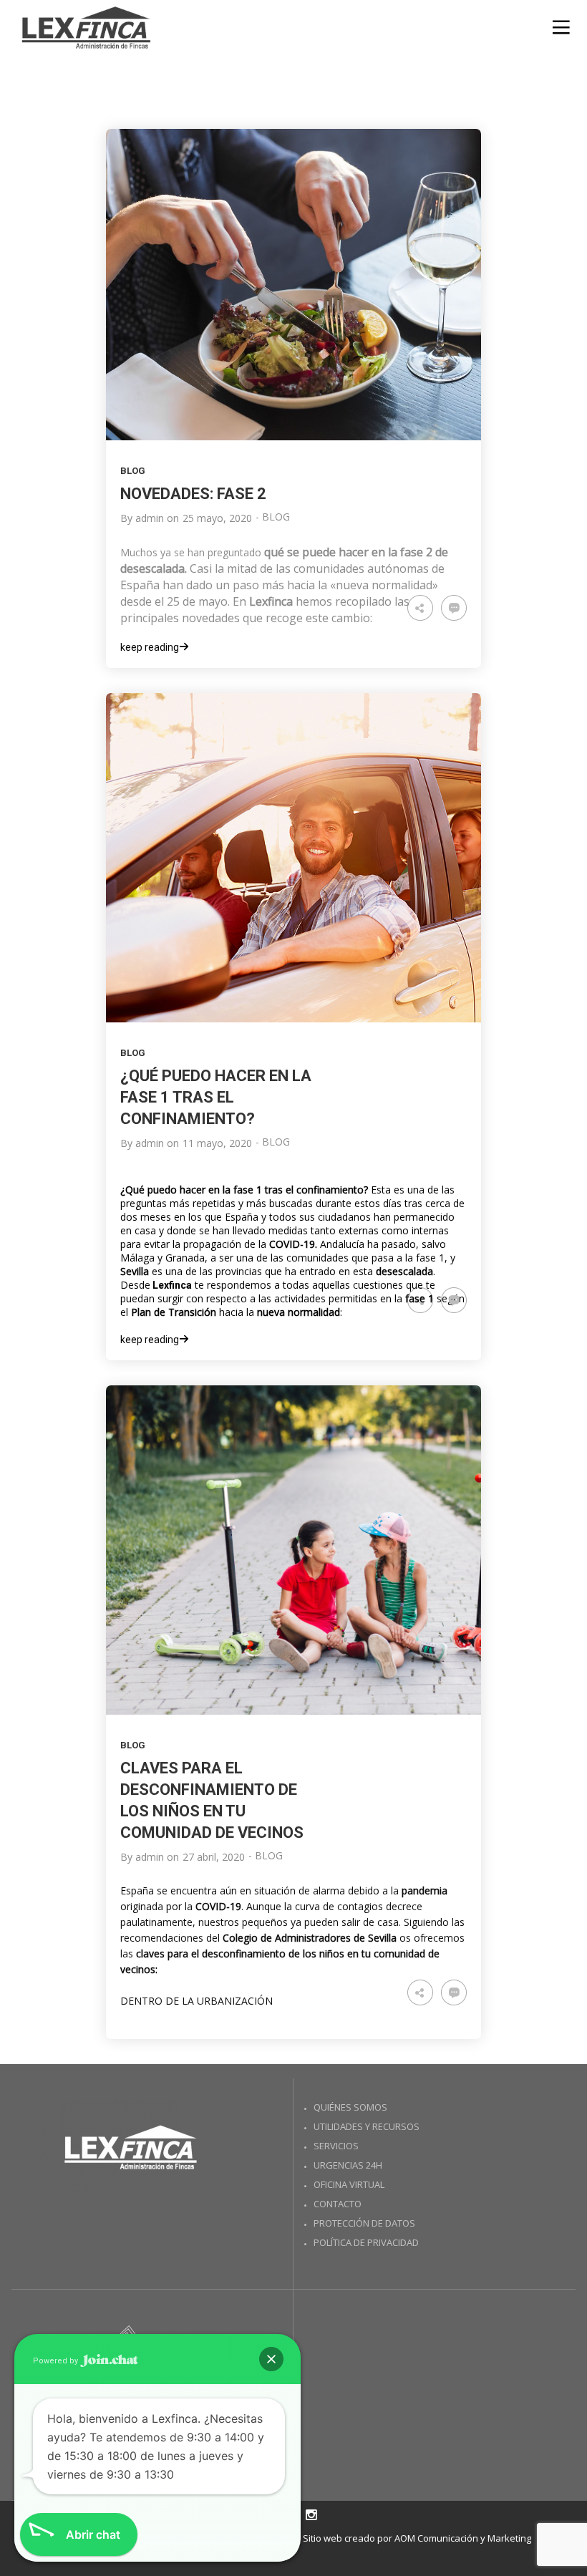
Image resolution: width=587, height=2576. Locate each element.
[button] (271, 2359)
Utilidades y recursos (367, 2126)
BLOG (133, 471)
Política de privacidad (366, 2242)
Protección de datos (364, 2223)
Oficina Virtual (349, 2184)
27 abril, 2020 (214, 1857)
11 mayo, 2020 (217, 1143)
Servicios (336, 2146)
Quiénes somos (350, 2107)
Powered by (57, 2361)
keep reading (150, 647)
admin (150, 518)
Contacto (338, 2204)
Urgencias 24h (348, 2165)
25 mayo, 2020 (217, 518)
